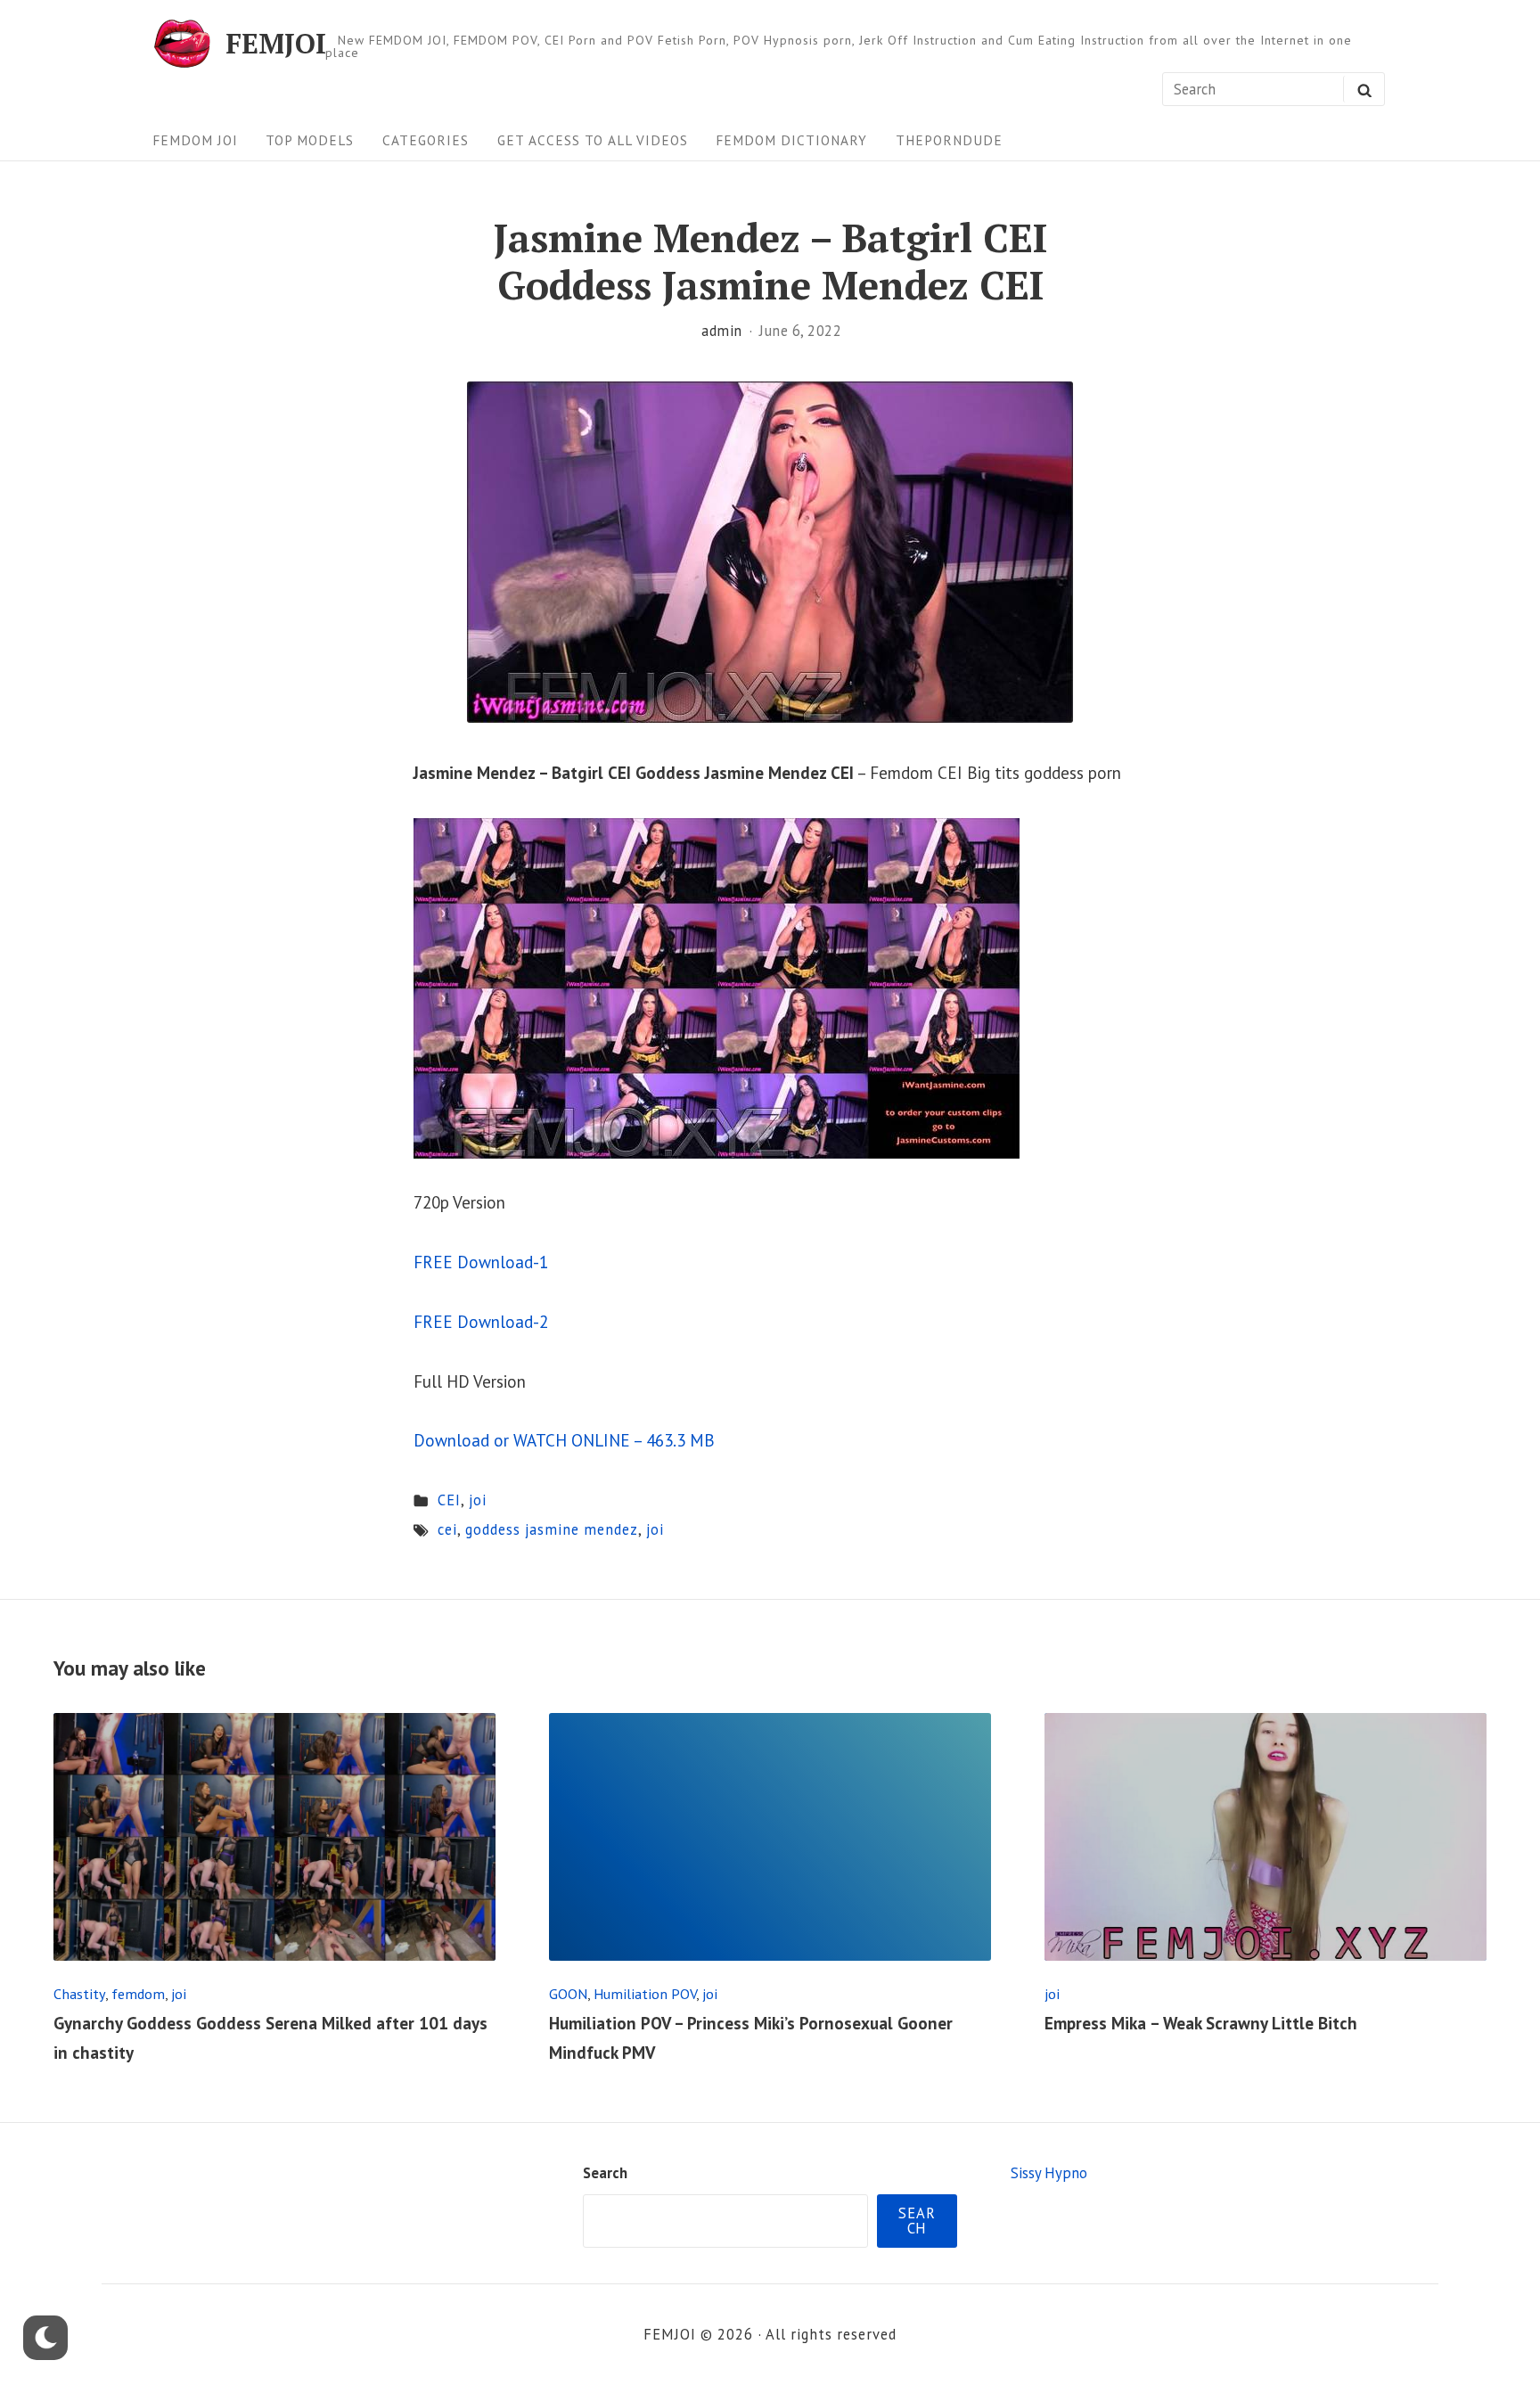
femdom (138, 1993)
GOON (568, 1993)
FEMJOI (276, 43)
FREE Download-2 (481, 1322)
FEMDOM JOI (195, 140)
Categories (426, 140)
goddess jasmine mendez (552, 1529)
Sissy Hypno (1049, 2173)
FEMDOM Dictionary (791, 140)
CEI (449, 1500)
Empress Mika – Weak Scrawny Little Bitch (1201, 2023)
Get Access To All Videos (593, 140)
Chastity (79, 1993)
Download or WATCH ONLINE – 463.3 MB (564, 1440)
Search (605, 2173)
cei (447, 1529)
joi (478, 1500)
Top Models (310, 140)
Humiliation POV (645, 1993)
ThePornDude (949, 140)
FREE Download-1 (481, 1262)
